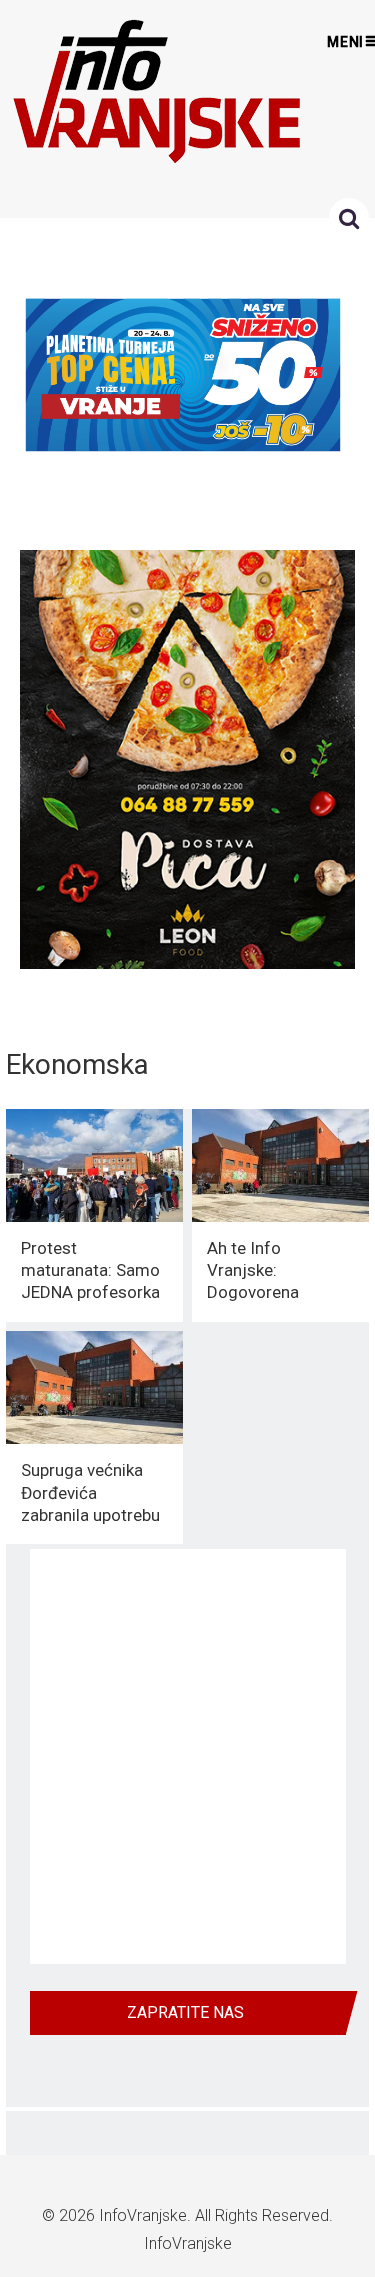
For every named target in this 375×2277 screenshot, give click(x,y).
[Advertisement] (187, 1756)
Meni (346, 42)
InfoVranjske (143, 2215)
